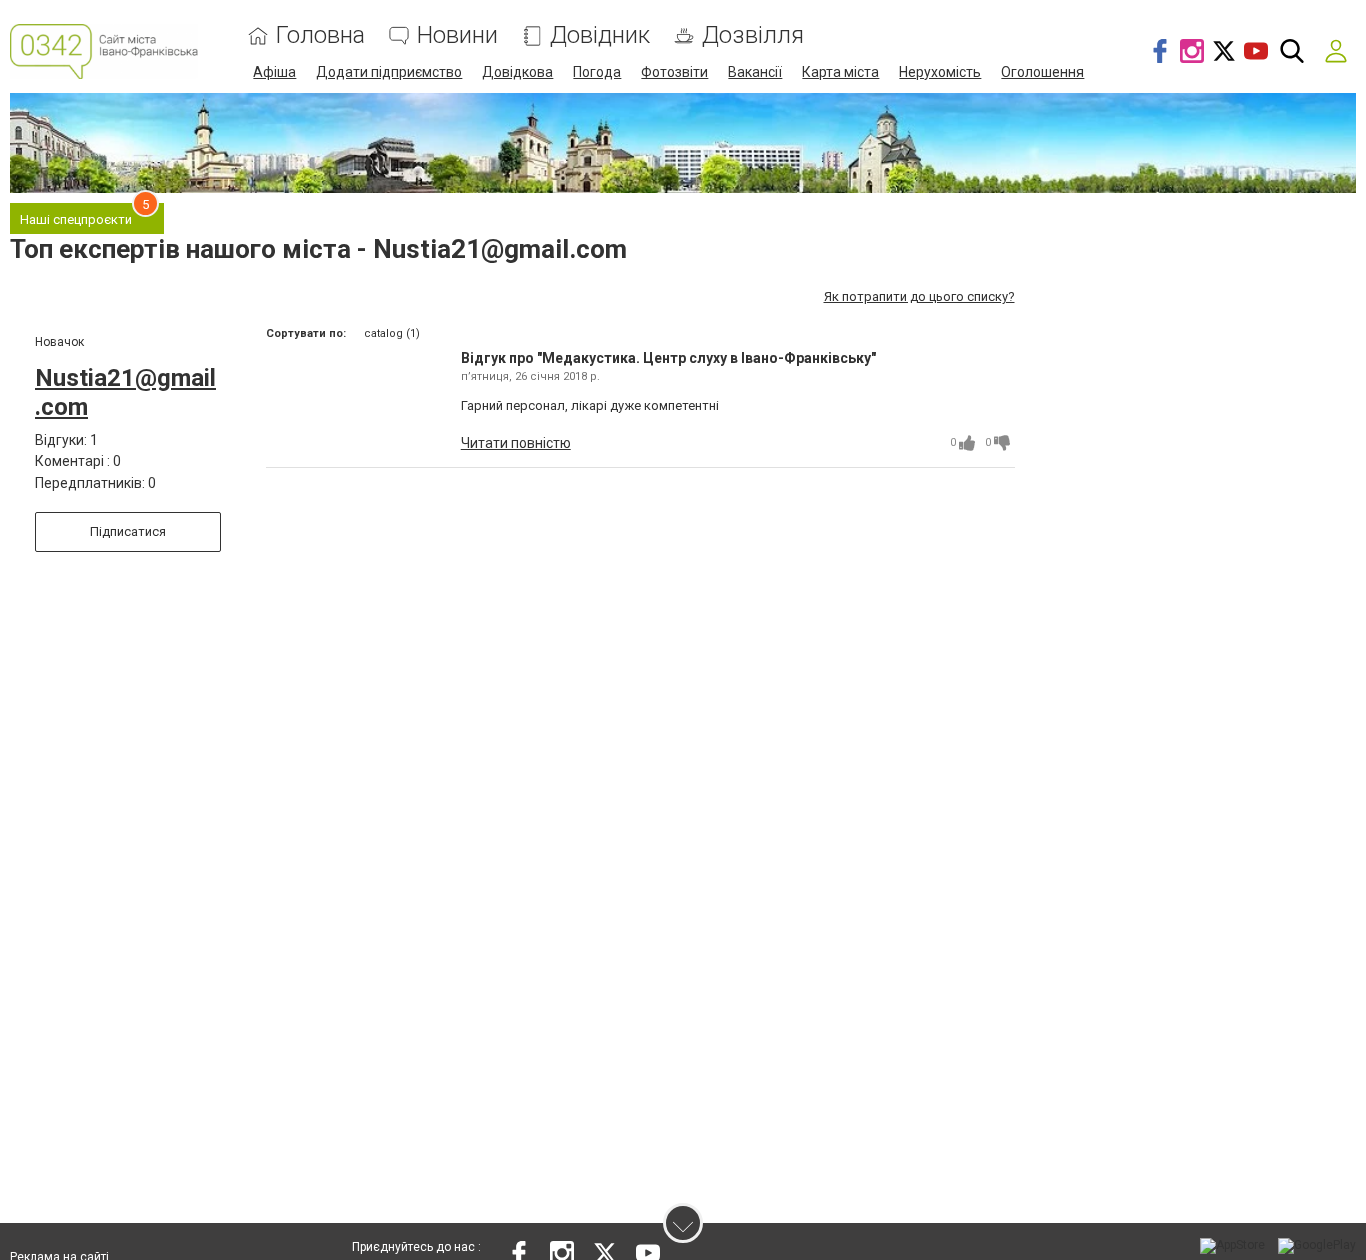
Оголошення (1042, 72)
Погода (597, 72)
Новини (457, 35)
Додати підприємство (389, 72)
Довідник (600, 35)
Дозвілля (753, 35)
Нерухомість (940, 72)
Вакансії (755, 72)
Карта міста (840, 72)
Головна (320, 35)
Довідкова (517, 72)
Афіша (274, 72)
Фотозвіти (674, 72)
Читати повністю (516, 443)
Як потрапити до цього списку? (919, 296)
